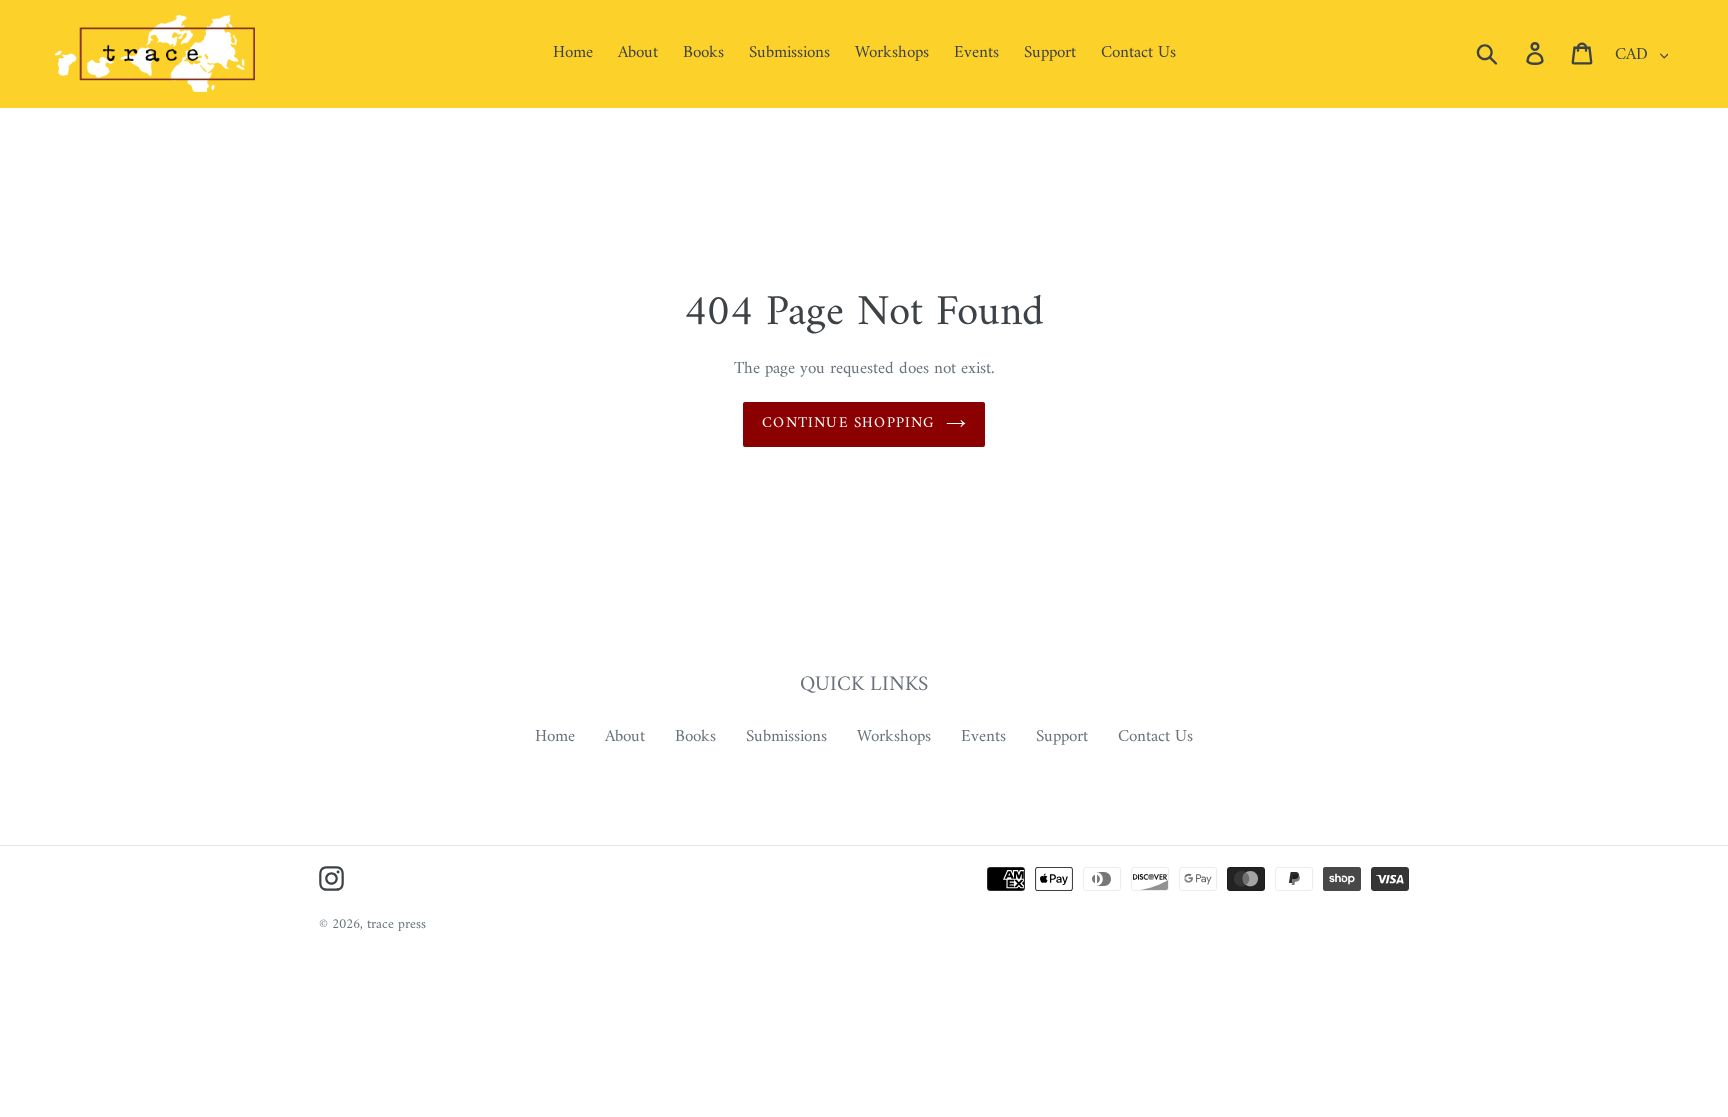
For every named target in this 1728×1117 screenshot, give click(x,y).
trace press (396, 924)
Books (695, 737)
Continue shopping (848, 423)
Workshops (894, 737)
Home (555, 737)
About (625, 737)
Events (983, 737)
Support (1062, 737)
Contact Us (1155, 737)
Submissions (786, 737)
